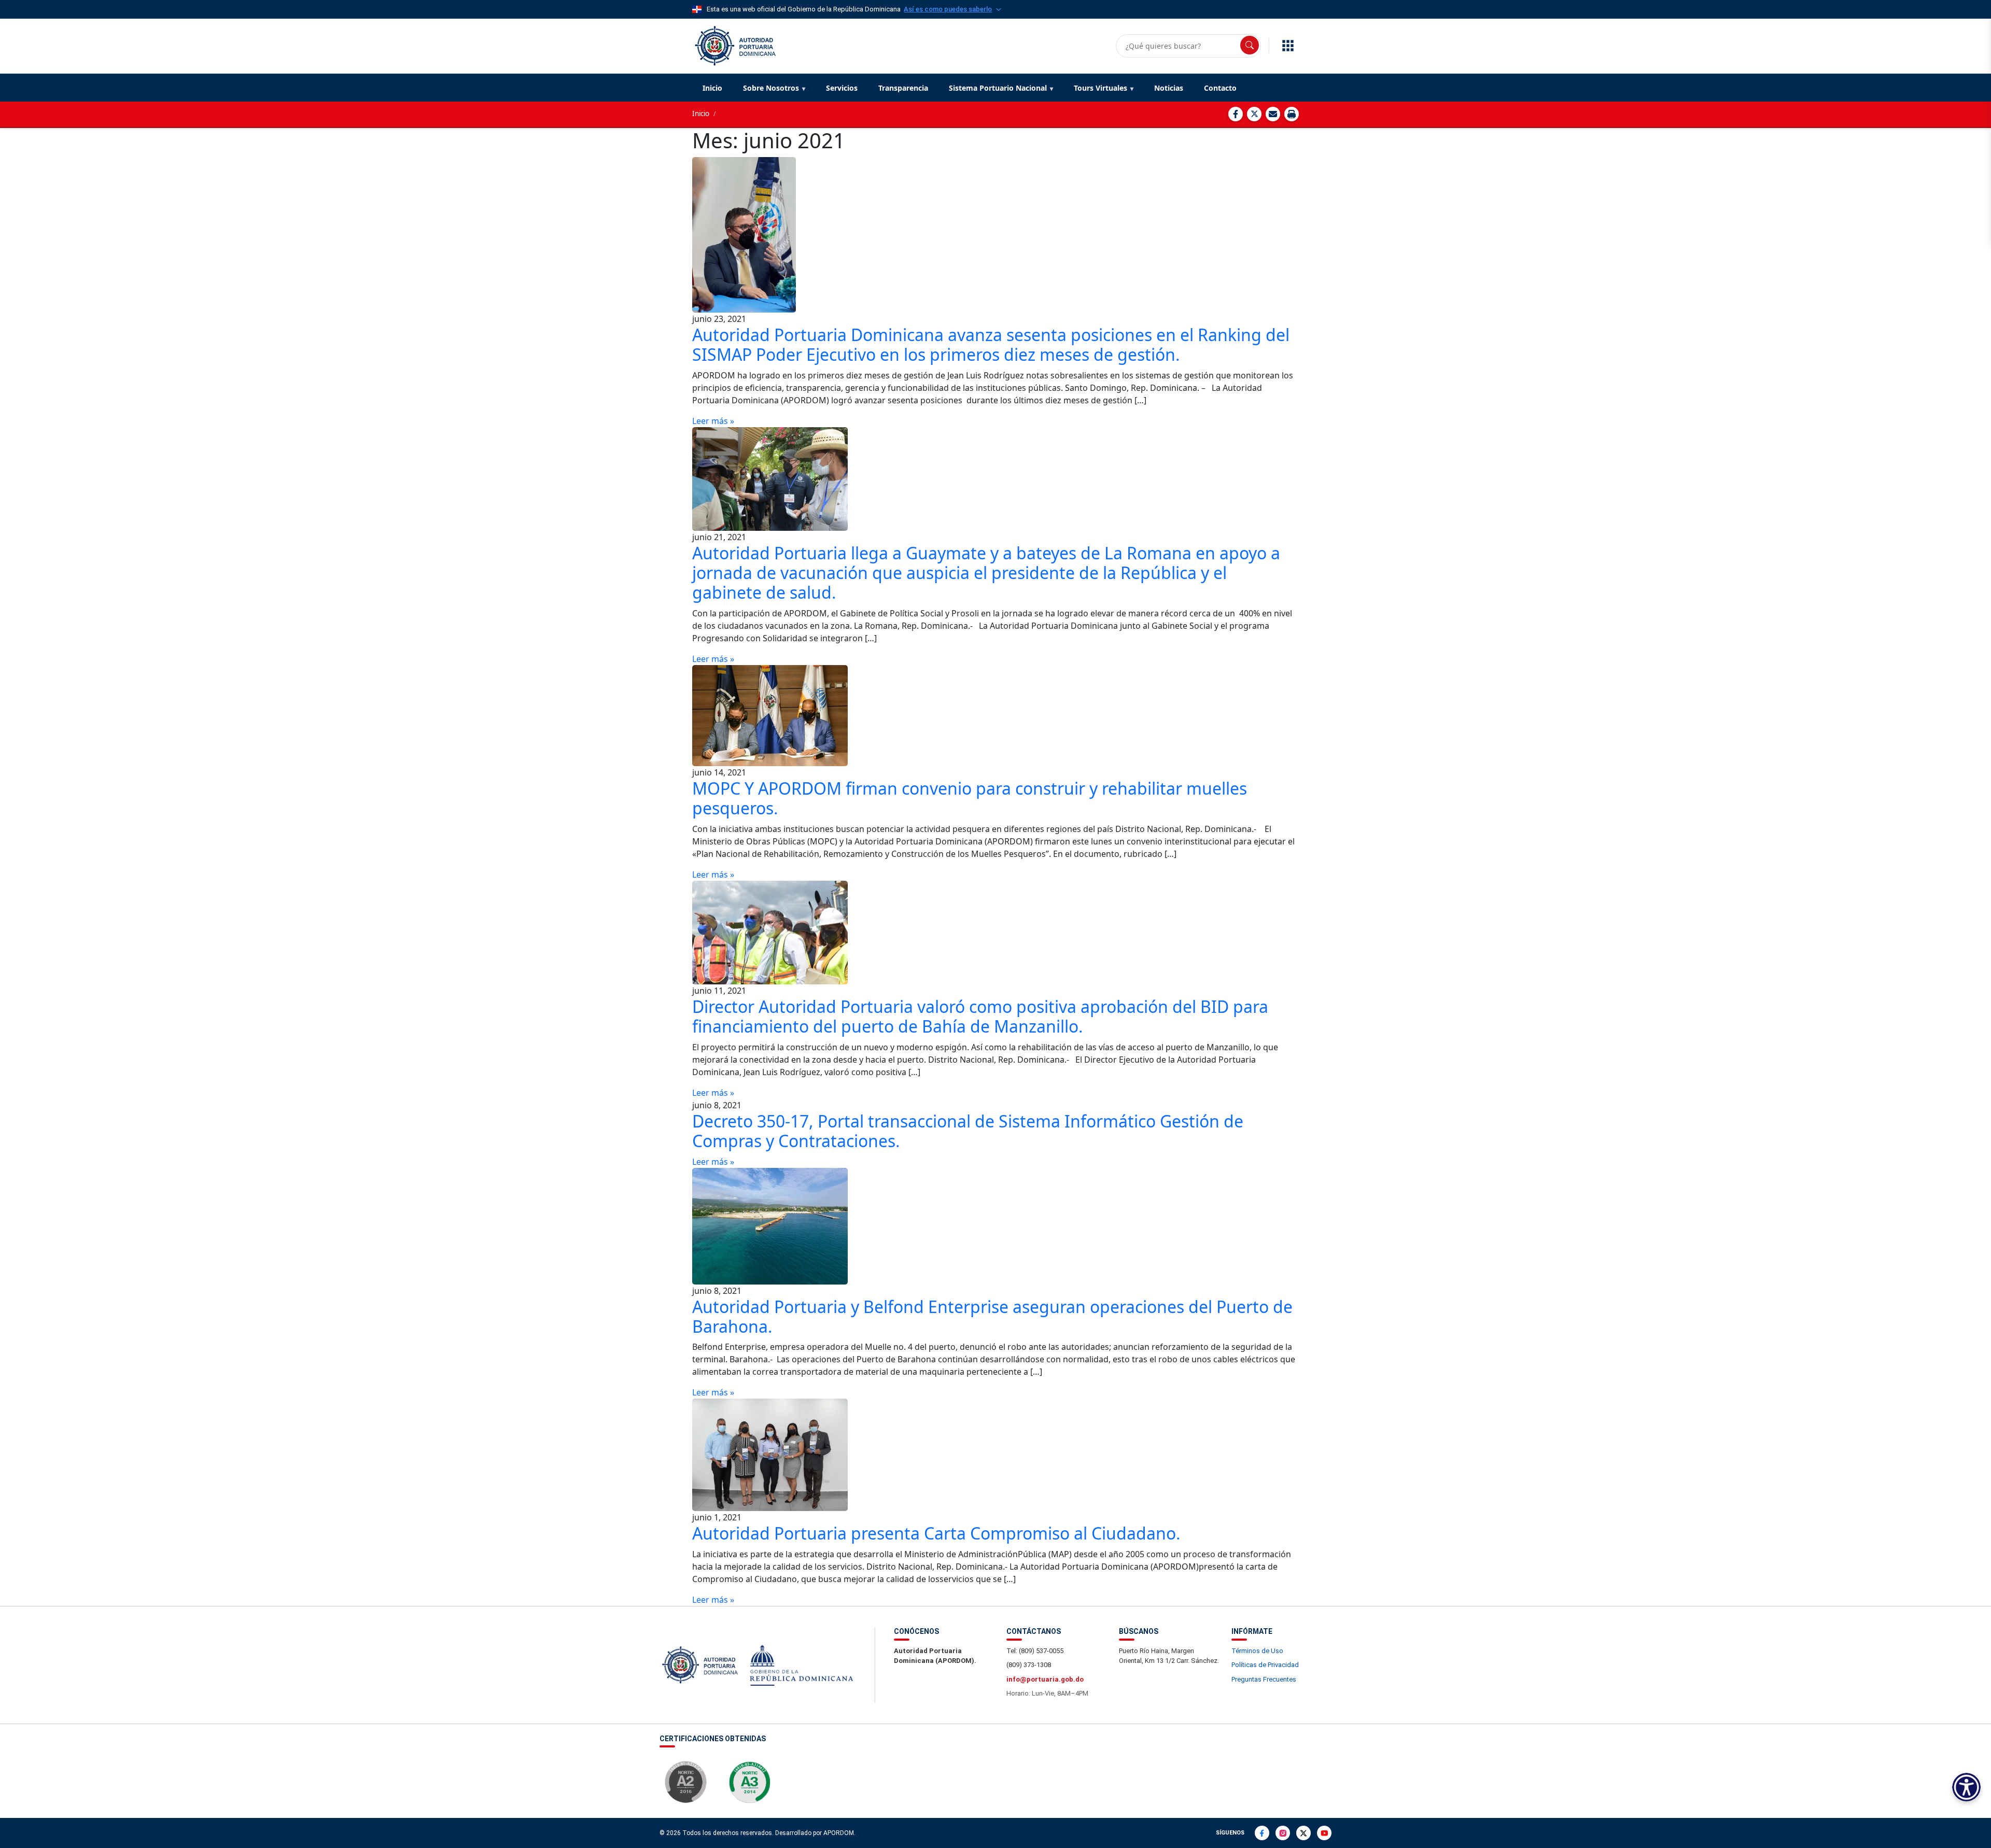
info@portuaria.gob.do (1045, 1679)
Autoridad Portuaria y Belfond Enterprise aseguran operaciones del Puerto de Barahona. (992, 1316)
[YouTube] (1324, 1833)
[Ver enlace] (734, 45)
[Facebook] (1262, 1833)
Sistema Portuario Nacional (998, 88)
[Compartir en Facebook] (1236, 114)
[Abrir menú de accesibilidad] (1966, 1787)
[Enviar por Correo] (1273, 114)
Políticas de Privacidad (1265, 1665)
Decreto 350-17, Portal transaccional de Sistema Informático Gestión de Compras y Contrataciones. (968, 1131)
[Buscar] (1250, 45)
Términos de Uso (1257, 1651)
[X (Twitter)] (1303, 1833)
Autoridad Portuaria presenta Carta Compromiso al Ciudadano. (936, 1533)
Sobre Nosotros (771, 88)
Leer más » (713, 421)
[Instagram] (1283, 1833)
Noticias (1169, 88)
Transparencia (903, 88)
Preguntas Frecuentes (1264, 1679)
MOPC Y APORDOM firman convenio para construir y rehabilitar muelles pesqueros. (970, 798)
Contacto (1220, 88)
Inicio (712, 88)
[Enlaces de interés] (1288, 46)
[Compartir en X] (1254, 114)
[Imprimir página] (1292, 114)
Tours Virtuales (1100, 88)
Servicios (842, 88)
